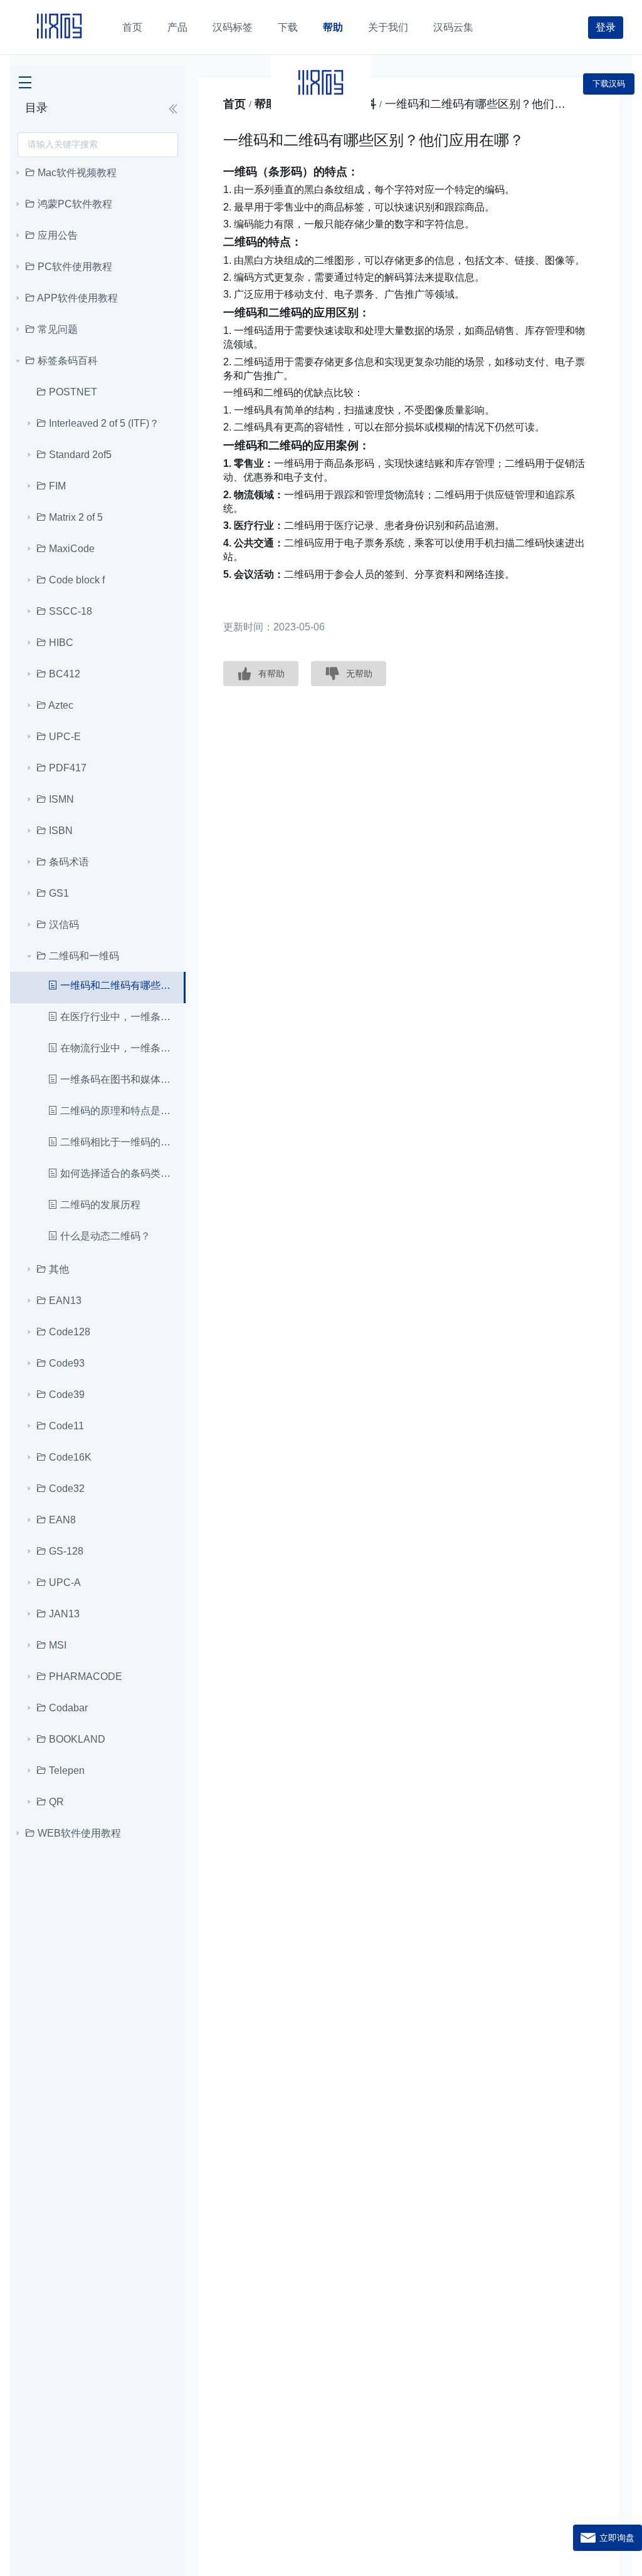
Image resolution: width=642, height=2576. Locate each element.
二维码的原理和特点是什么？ (115, 1111)
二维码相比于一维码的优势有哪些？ (115, 1142)
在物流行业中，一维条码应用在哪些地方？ (115, 1048)
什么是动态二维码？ (104, 1236)
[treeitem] (98, 173)
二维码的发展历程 (99, 1205)
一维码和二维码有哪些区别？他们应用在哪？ (114, 985)
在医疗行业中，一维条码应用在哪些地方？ (115, 1017)
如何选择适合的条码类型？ (115, 1173)
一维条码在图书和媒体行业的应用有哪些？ (115, 1079)
